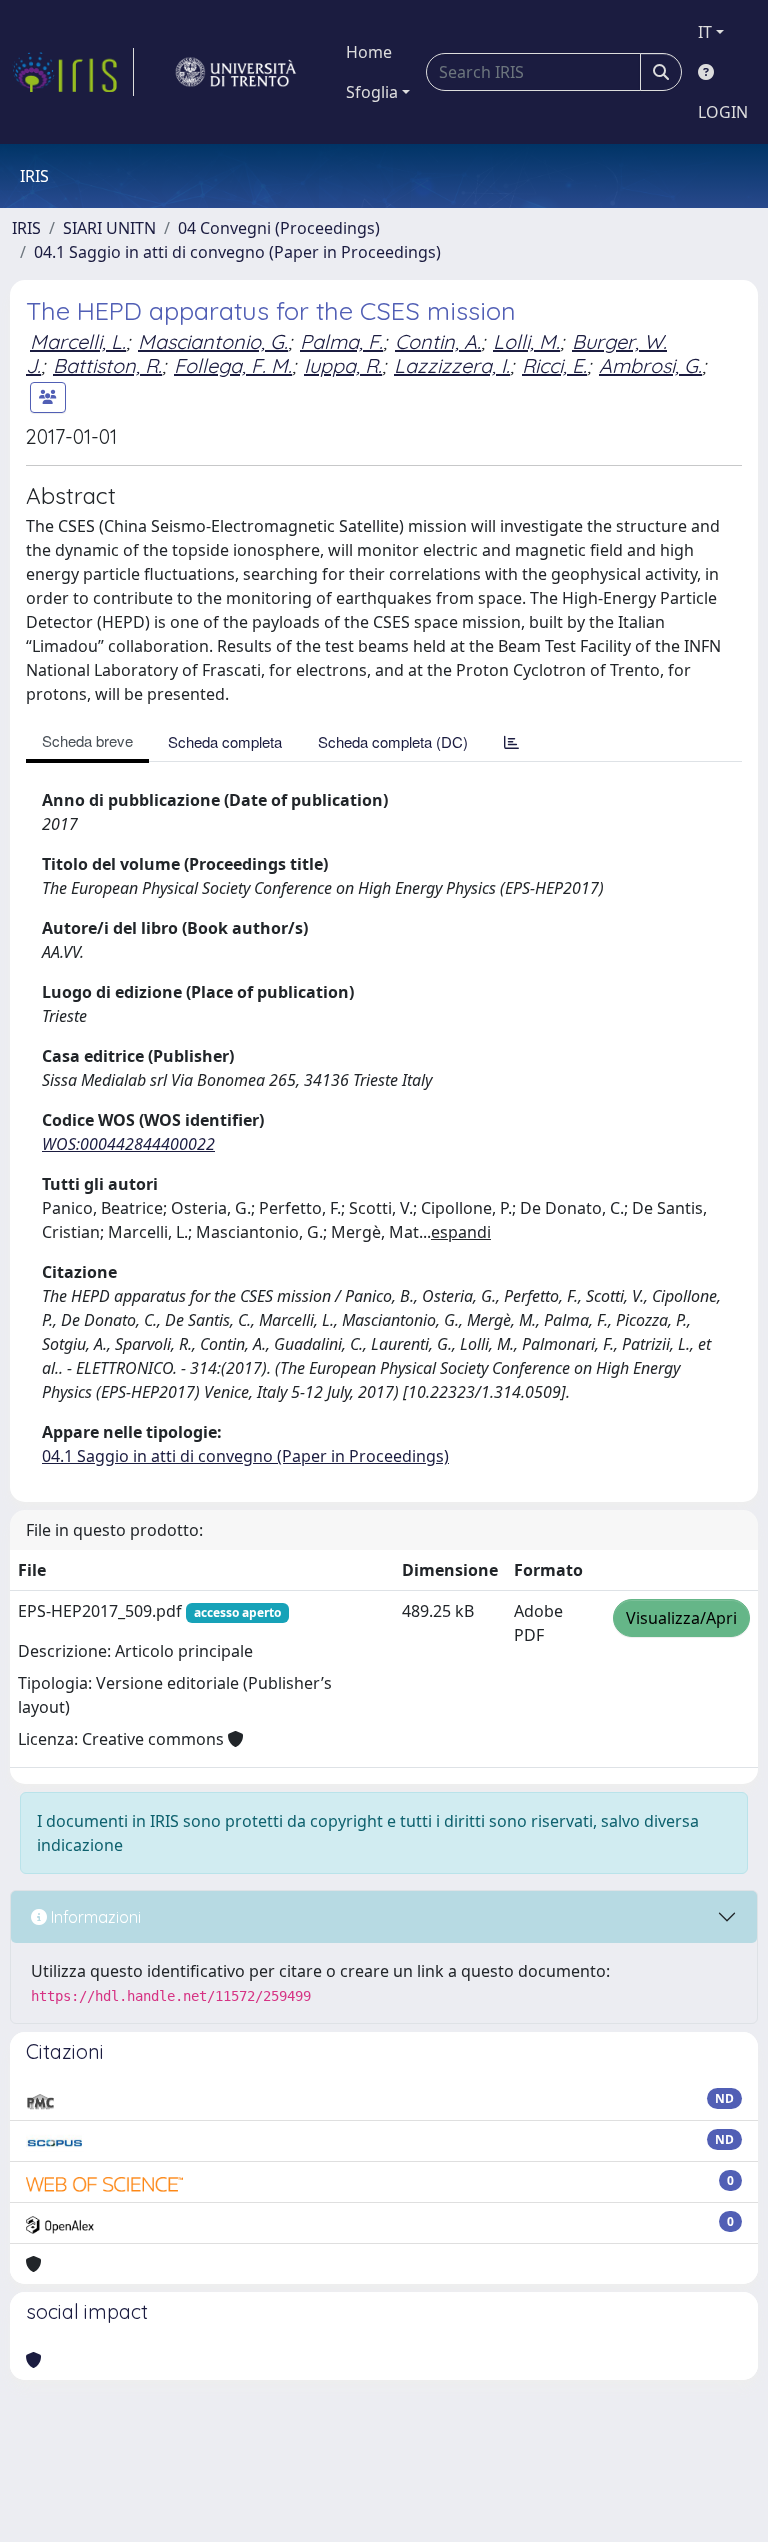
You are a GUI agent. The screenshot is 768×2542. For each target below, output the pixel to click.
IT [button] (705, 32)
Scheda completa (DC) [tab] (393, 741)
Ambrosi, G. (650, 365)
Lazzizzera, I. (452, 365)
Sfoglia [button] (372, 92)
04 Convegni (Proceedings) (279, 228)
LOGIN (723, 112)
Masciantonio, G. (213, 341)
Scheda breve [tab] (87, 740)
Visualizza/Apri (681, 1618)
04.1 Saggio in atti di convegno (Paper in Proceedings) (237, 252)
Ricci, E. (554, 365)
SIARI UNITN (109, 228)
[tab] (511, 741)
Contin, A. (438, 341)
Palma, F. (341, 341)
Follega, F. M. (233, 365)
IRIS (26, 228)
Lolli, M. (526, 341)
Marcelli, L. (78, 341)
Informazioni (94, 1917)
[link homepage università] (236, 72)
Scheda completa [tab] (225, 741)
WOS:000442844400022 (128, 1144)
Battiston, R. (107, 365)
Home (369, 52)
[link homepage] (73, 72)
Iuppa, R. (343, 365)
